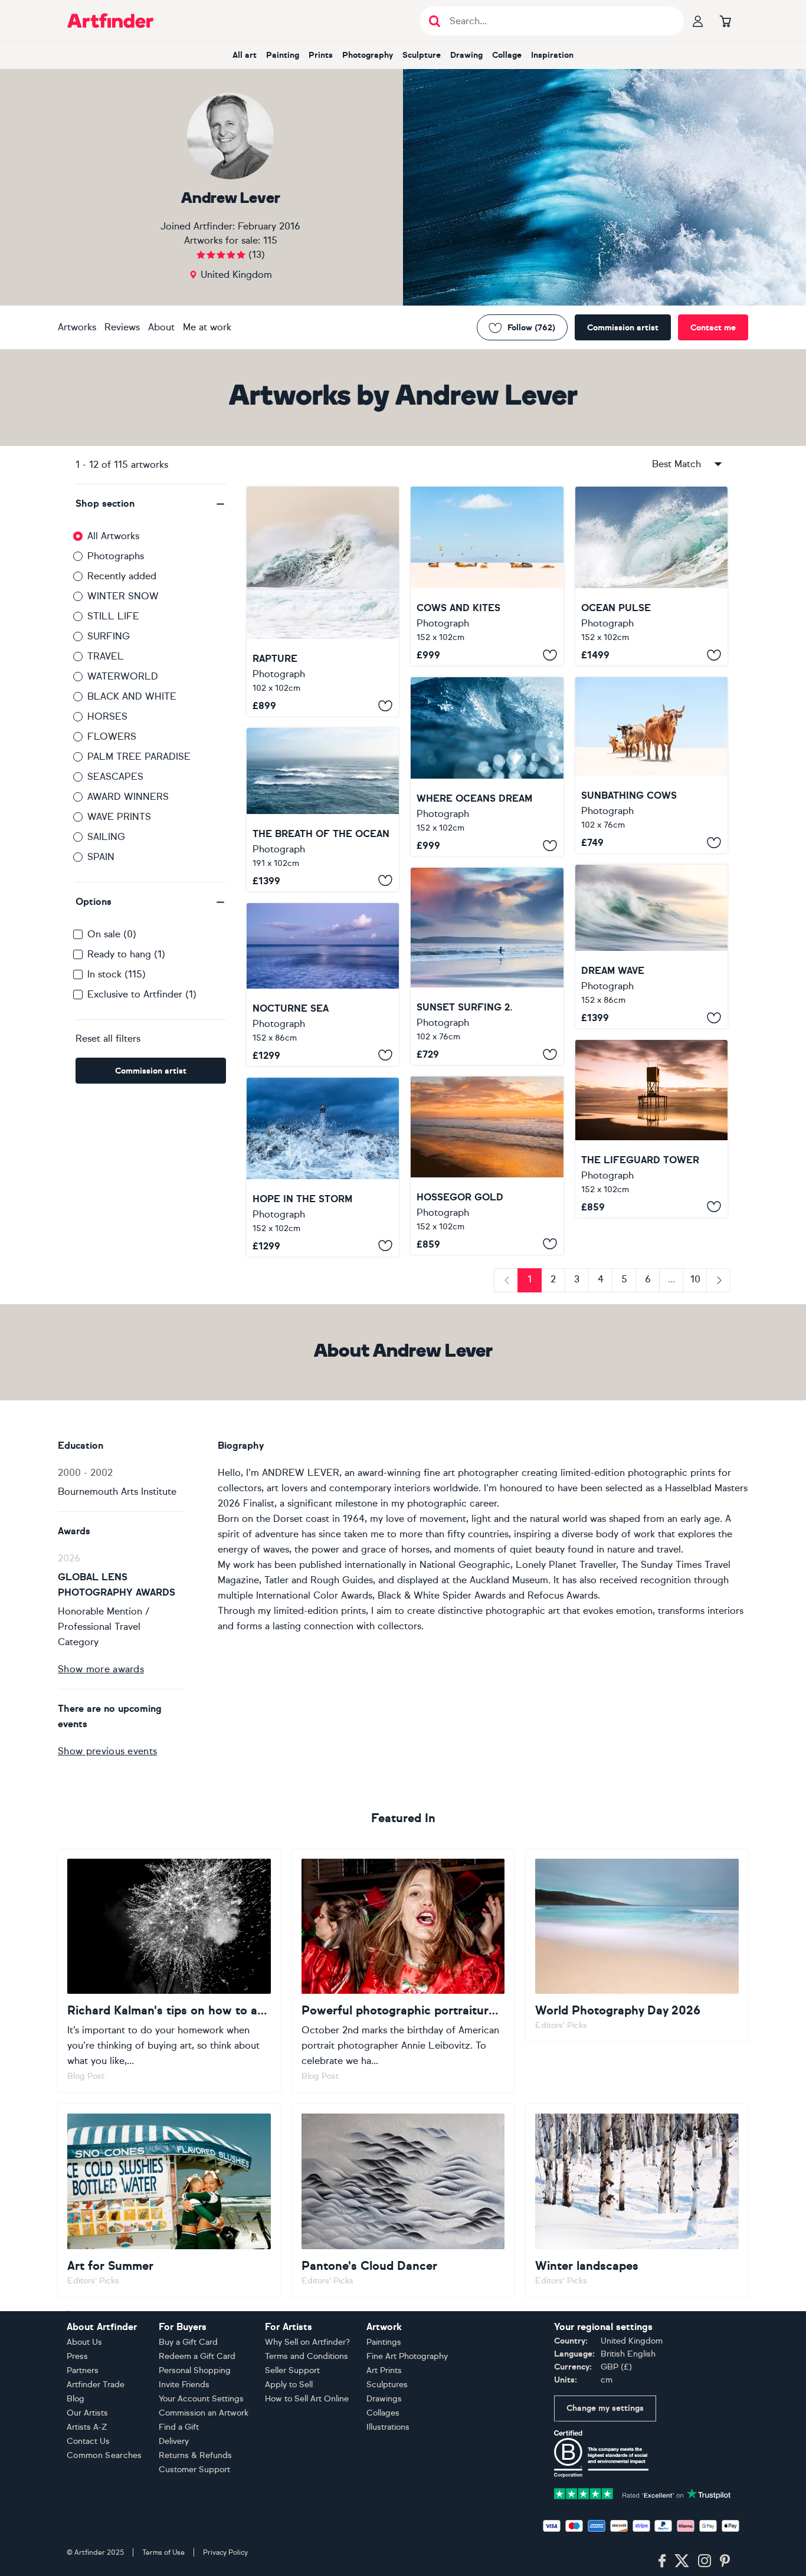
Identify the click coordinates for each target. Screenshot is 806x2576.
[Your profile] (698, 21)
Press (77, 2356)
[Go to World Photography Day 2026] (637, 1945)
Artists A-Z (87, 2427)
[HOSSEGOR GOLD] (487, 1166)
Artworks (77, 327)
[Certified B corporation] (601, 2453)
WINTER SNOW (123, 596)
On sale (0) (112, 934)
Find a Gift (179, 2427)
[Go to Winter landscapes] (637, 2200)
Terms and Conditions (307, 2356)
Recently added (122, 576)
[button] (151, 504)
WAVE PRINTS (119, 817)
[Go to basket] (725, 21)
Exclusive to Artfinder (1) (142, 994)
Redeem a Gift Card (197, 2356)
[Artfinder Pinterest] (725, 2561)
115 (270, 240)
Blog (76, 2399)
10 (695, 1279)
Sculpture (422, 55)
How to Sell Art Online (307, 2399)
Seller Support (292, 2370)
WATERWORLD (123, 676)
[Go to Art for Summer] (169, 2200)
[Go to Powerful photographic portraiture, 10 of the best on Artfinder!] (403, 1971)
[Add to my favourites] (385, 705)
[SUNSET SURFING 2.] (487, 966)
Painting (283, 55)
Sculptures (387, 2385)
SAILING (106, 837)
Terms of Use (163, 2552)
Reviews (122, 327)
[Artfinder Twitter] (682, 2561)
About (161, 327)
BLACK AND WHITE (132, 696)
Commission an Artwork (204, 2413)
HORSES (107, 716)
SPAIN (101, 857)
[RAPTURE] (323, 601)
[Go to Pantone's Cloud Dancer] (403, 2200)
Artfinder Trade (96, 2385)
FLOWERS (112, 736)
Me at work (207, 327)
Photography (368, 55)
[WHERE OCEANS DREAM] (487, 767)
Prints (321, 55)
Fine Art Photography (407, 2356)
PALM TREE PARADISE (139, 757)
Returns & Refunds (195, 2455)
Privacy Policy (225, 2552)
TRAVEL (106, 656)
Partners (83, 2370)
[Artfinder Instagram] (705, 2561)
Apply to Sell (289, 2385)
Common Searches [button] (104, 2455)
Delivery (174, 2441)
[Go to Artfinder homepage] (110, 21)
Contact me (713, 328)
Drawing (466, 55)
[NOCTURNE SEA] (323, 985)
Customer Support (194, 2470)
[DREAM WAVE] (651, 946)
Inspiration (552, 55)
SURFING (109, 636)
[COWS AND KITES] (487, 576)
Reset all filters (108, 1038)
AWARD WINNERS (128, 797)
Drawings (384, 2399)
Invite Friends (184, 2385)
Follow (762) (531, 328)
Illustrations (388, 2427)
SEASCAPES (115, 777)
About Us (84, 2342)
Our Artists (87, 2413)
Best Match (676, 464)
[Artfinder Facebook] (662, 2561)
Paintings (384, 2342)
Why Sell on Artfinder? (307, 2342)
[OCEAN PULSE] (651, 576)
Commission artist (623, 328)
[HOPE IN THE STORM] (323, 1167)
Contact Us (88, 2441)
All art (245, 55)
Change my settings (605, 2408)
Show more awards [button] (101, 1669)
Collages (383, 2413)
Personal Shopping (195, 2370)
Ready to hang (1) (126, 954)
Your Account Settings (201, 2399)
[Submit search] (435, 21)
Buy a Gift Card (188, 2342)
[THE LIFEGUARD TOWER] (651, 1128)
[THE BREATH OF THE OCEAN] (323, 809)
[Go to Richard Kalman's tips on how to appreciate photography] (169, 1971)
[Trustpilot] (643, 2493)
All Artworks (113, 536)
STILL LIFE (113, 616)
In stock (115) (117, 974)
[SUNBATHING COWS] (651, 765)
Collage (507, 55)
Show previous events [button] (107, 1751)
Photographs (116, 556)
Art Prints (384, 2370)
